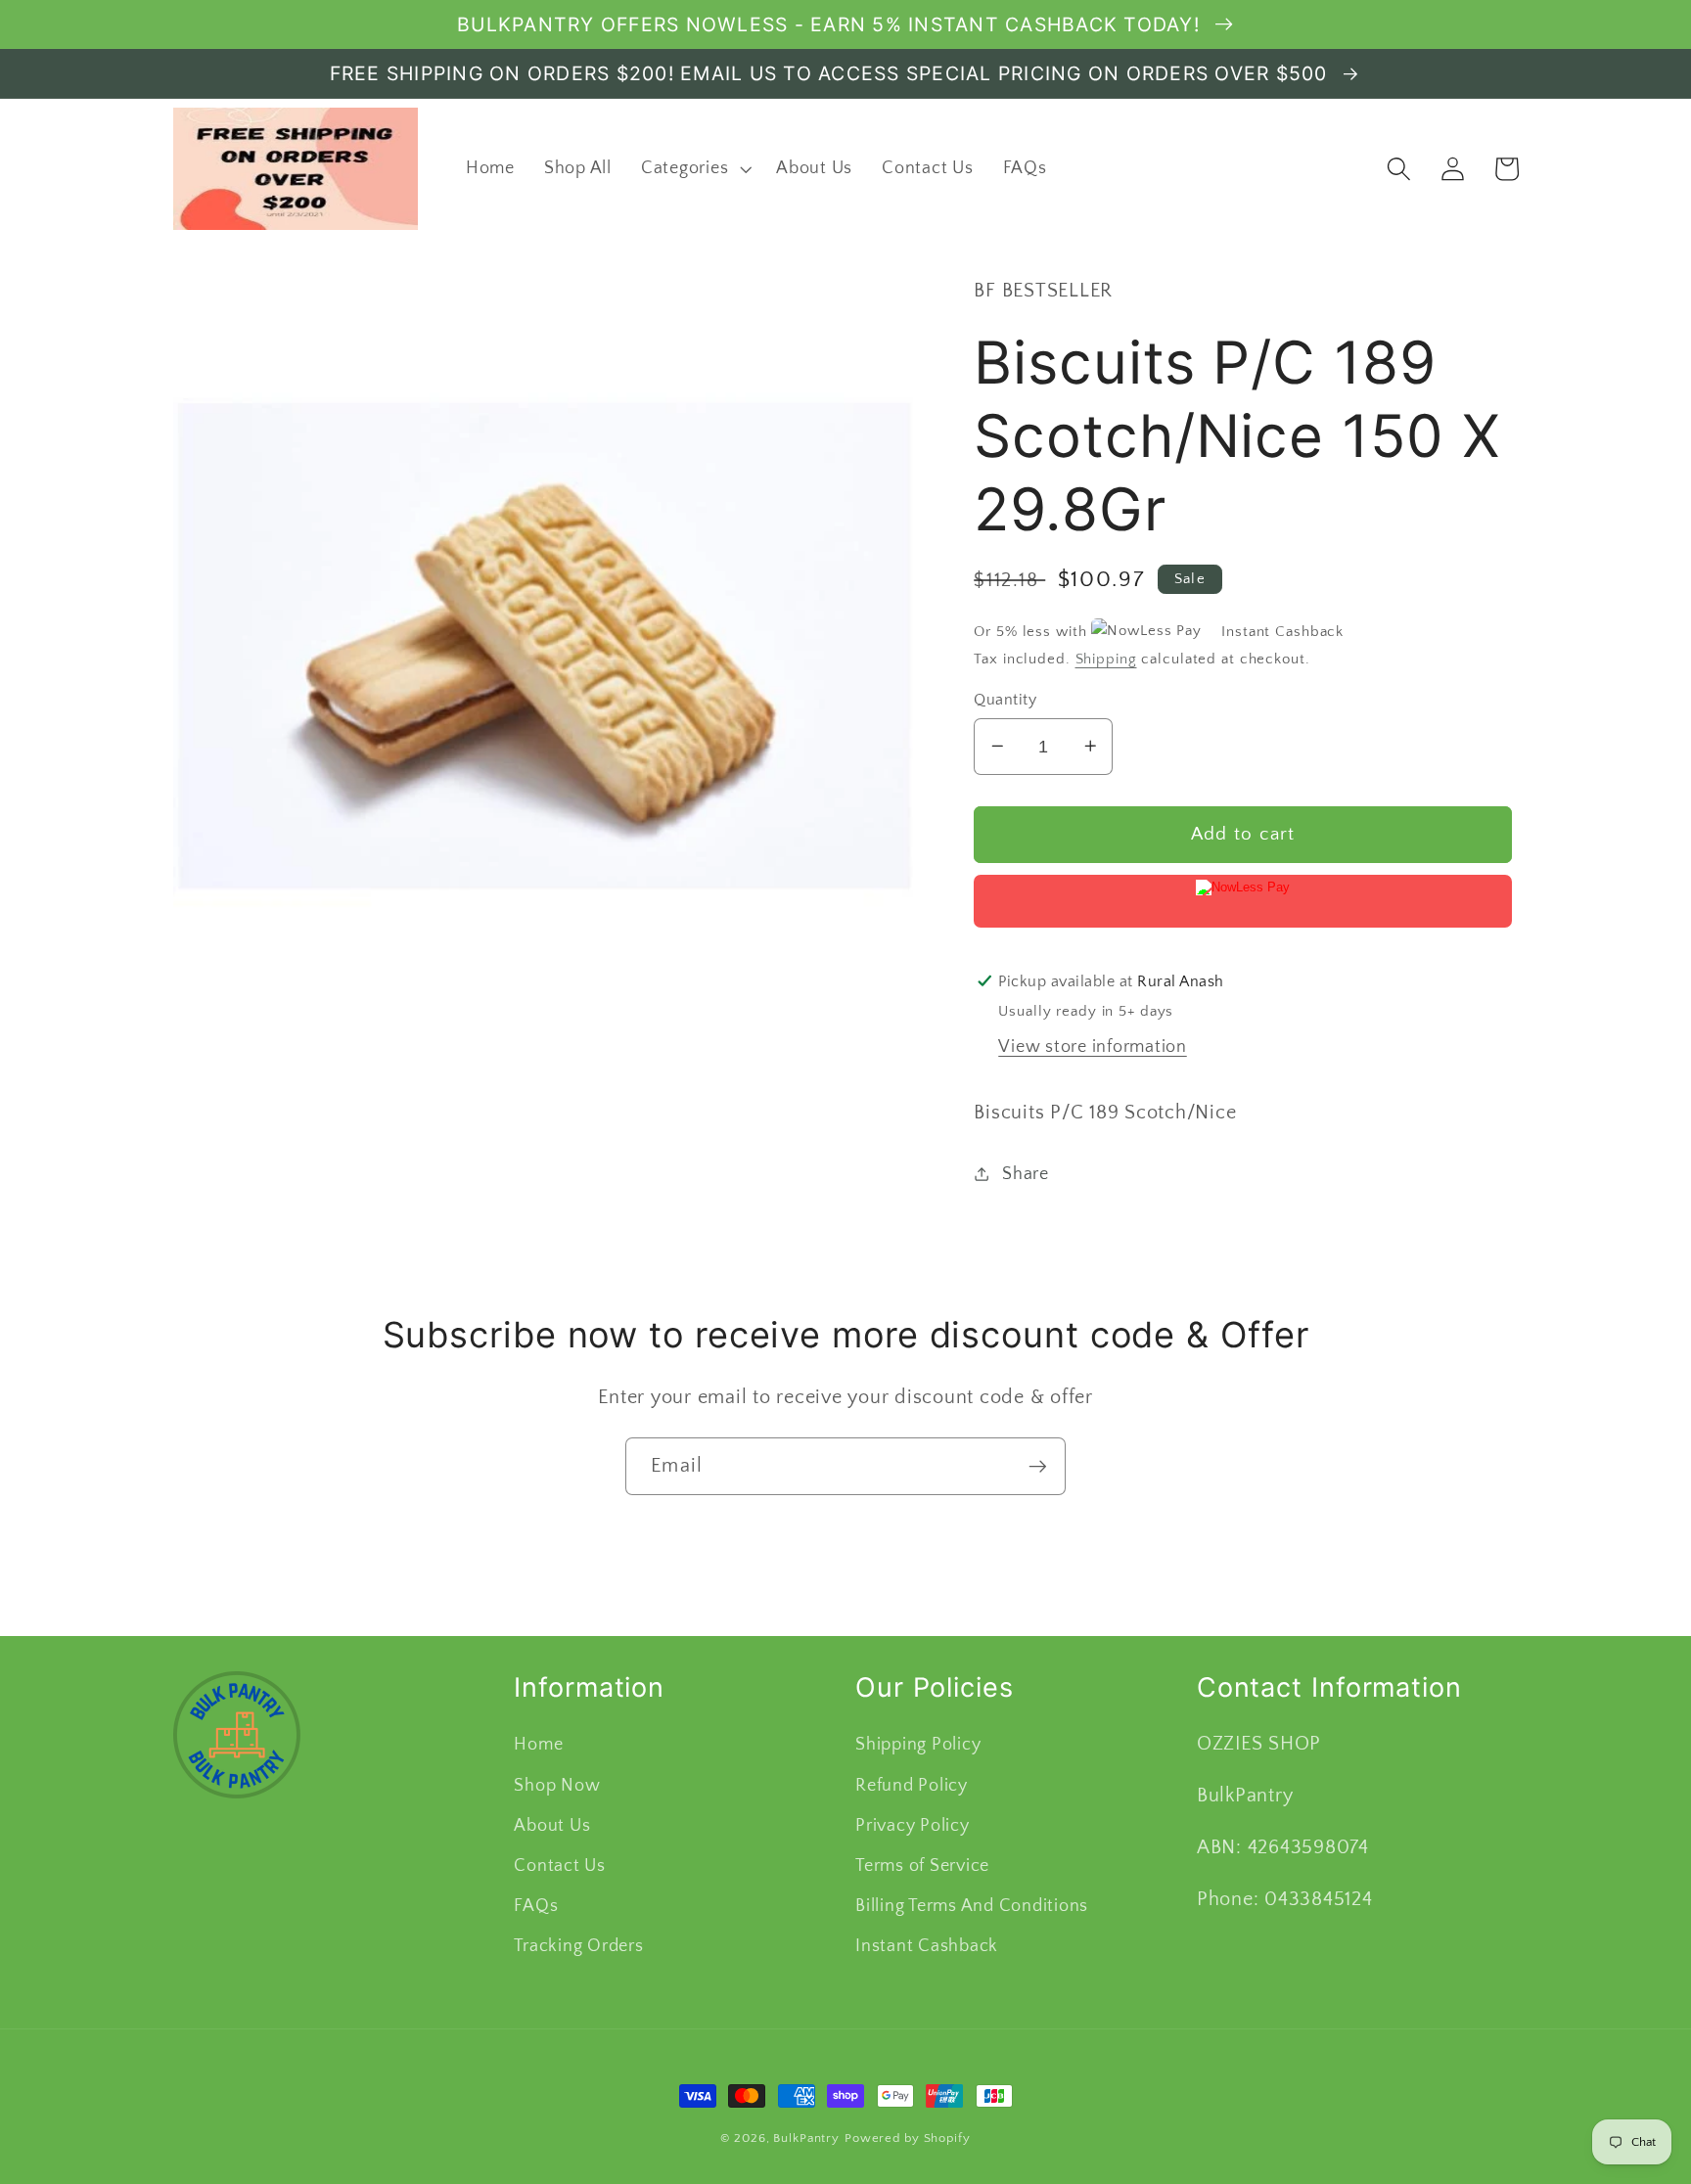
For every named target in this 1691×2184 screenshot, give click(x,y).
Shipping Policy (918, 1745)
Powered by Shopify (908, 2138)
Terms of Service (922, 1866)
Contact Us (560, 1866)
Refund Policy (912, 1786)
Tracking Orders (578, 1946)
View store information (1093, 1046)
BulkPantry (806, 2138)
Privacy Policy (913, 1826)
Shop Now (557, 1786)
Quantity (1005, 699)
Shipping (1106, 658)
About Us (552, 1826)
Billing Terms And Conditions (972, 1906)
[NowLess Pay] (1243, 901)
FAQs (536, 1906)
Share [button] (1026, 1173)
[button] (694, 169)
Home (538, 1745)
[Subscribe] (1038, 1466)
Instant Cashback (927, 1946)
